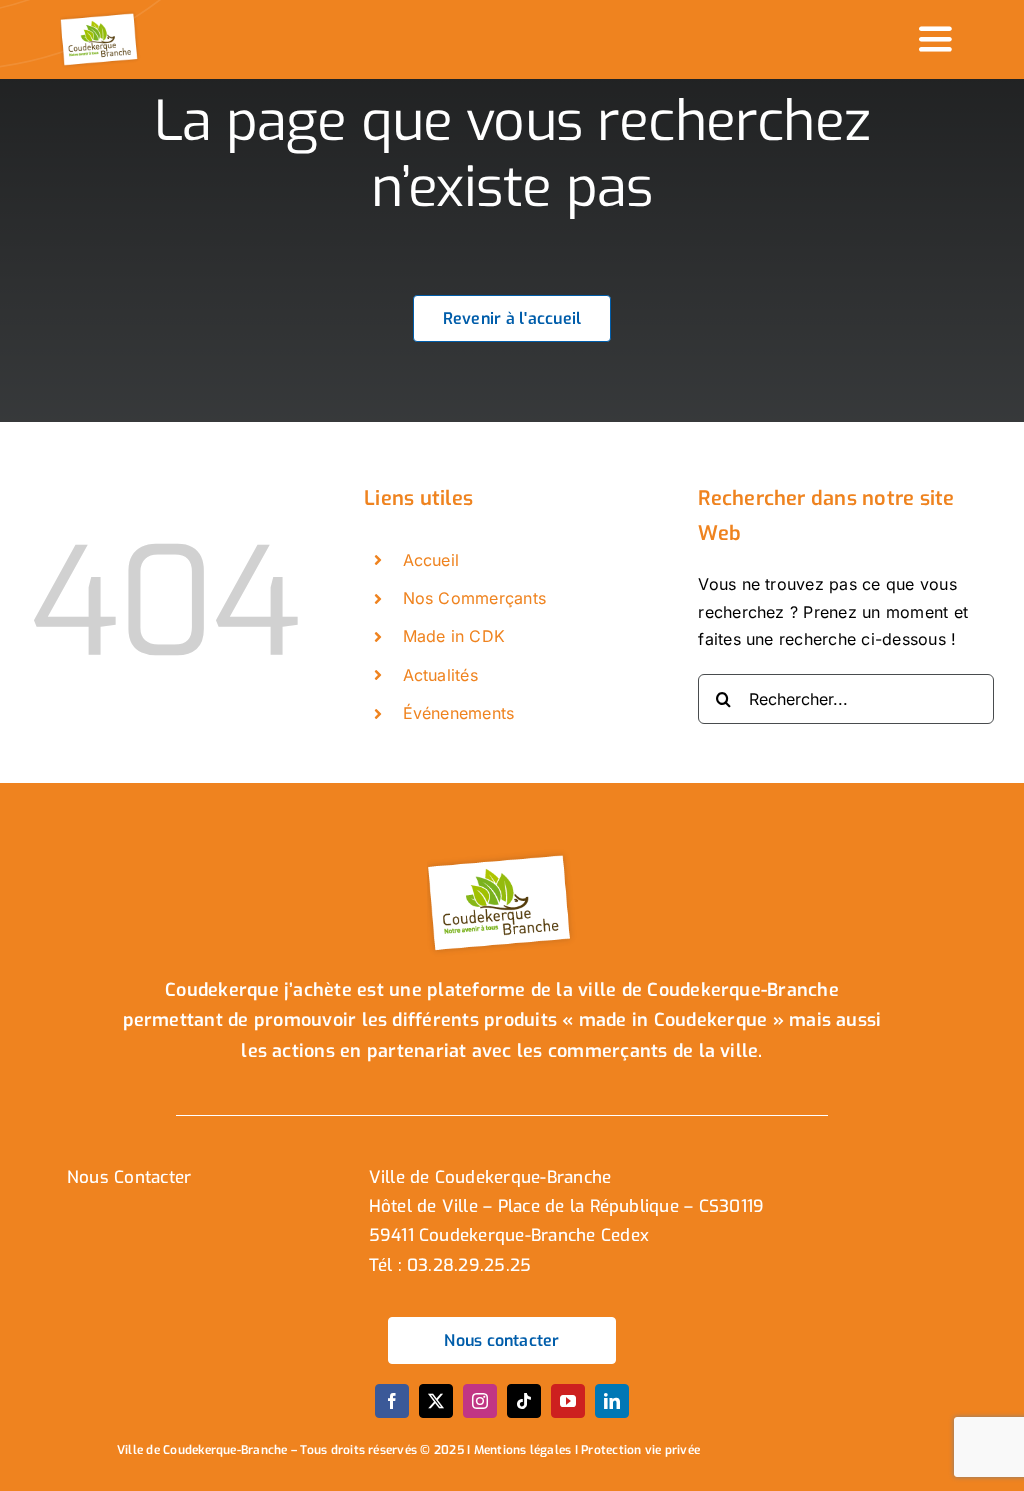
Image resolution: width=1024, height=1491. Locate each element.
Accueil (431, 560)
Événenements (459, 713)
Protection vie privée (640, 1450)
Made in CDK (454, 636)
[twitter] (436, 1401)
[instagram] (480, 1401)
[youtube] (568, 1401)
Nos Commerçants (475, 598)
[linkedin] (612, 1401)
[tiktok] (524, 1401)
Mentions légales (523, 1450)
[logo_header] (100, 18)
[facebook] (392, 1401)
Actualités (440, 675)
